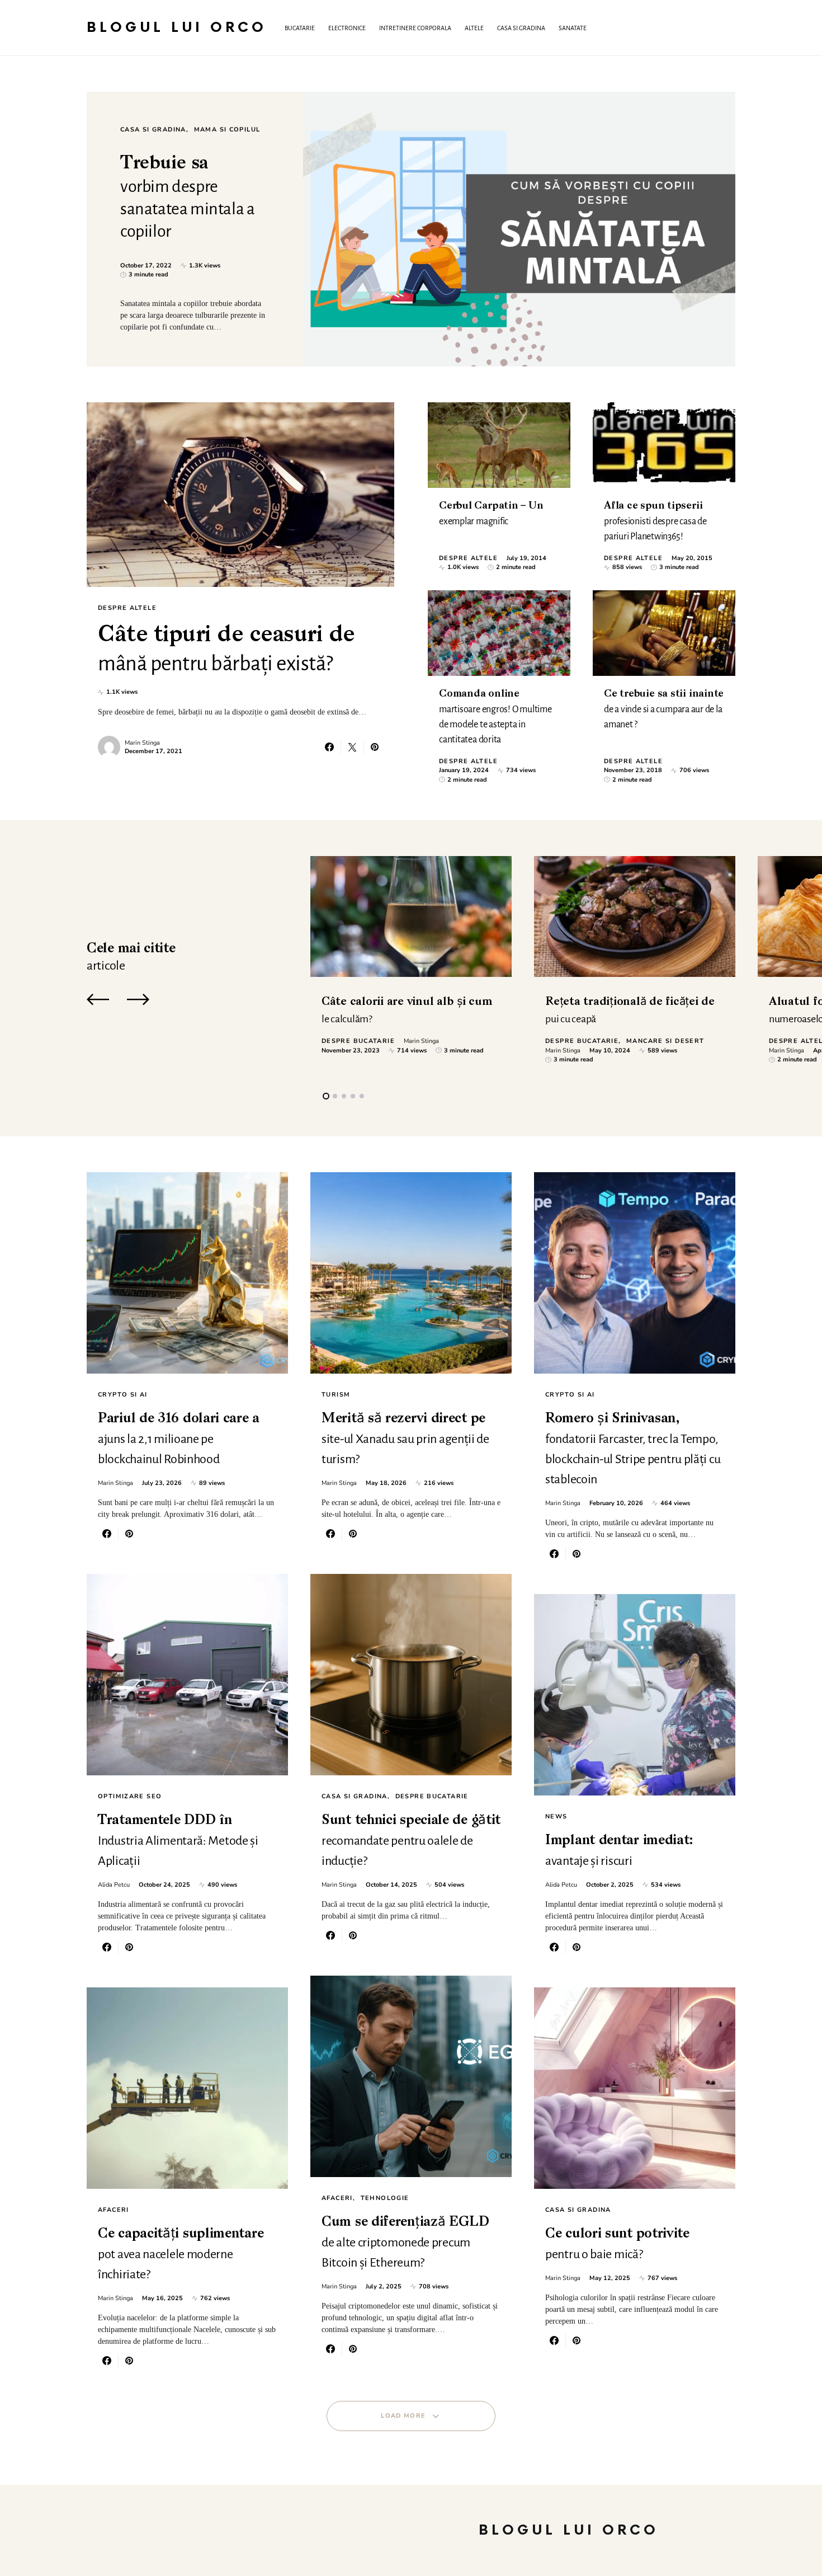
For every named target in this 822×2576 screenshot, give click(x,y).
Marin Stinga (142, 743)
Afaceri (114, 2210)
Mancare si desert (665, 1041)
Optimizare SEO (130, 1796)
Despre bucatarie (358, 1041)
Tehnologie (385, 2198)
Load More (403, 2416)
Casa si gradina (153, 130)
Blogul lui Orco (177, 28)
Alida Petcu (114, 1885)
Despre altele (127, 608)
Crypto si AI (123, 1395)
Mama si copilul (227, 130)
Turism (336, 1395)
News (556, 1816)
